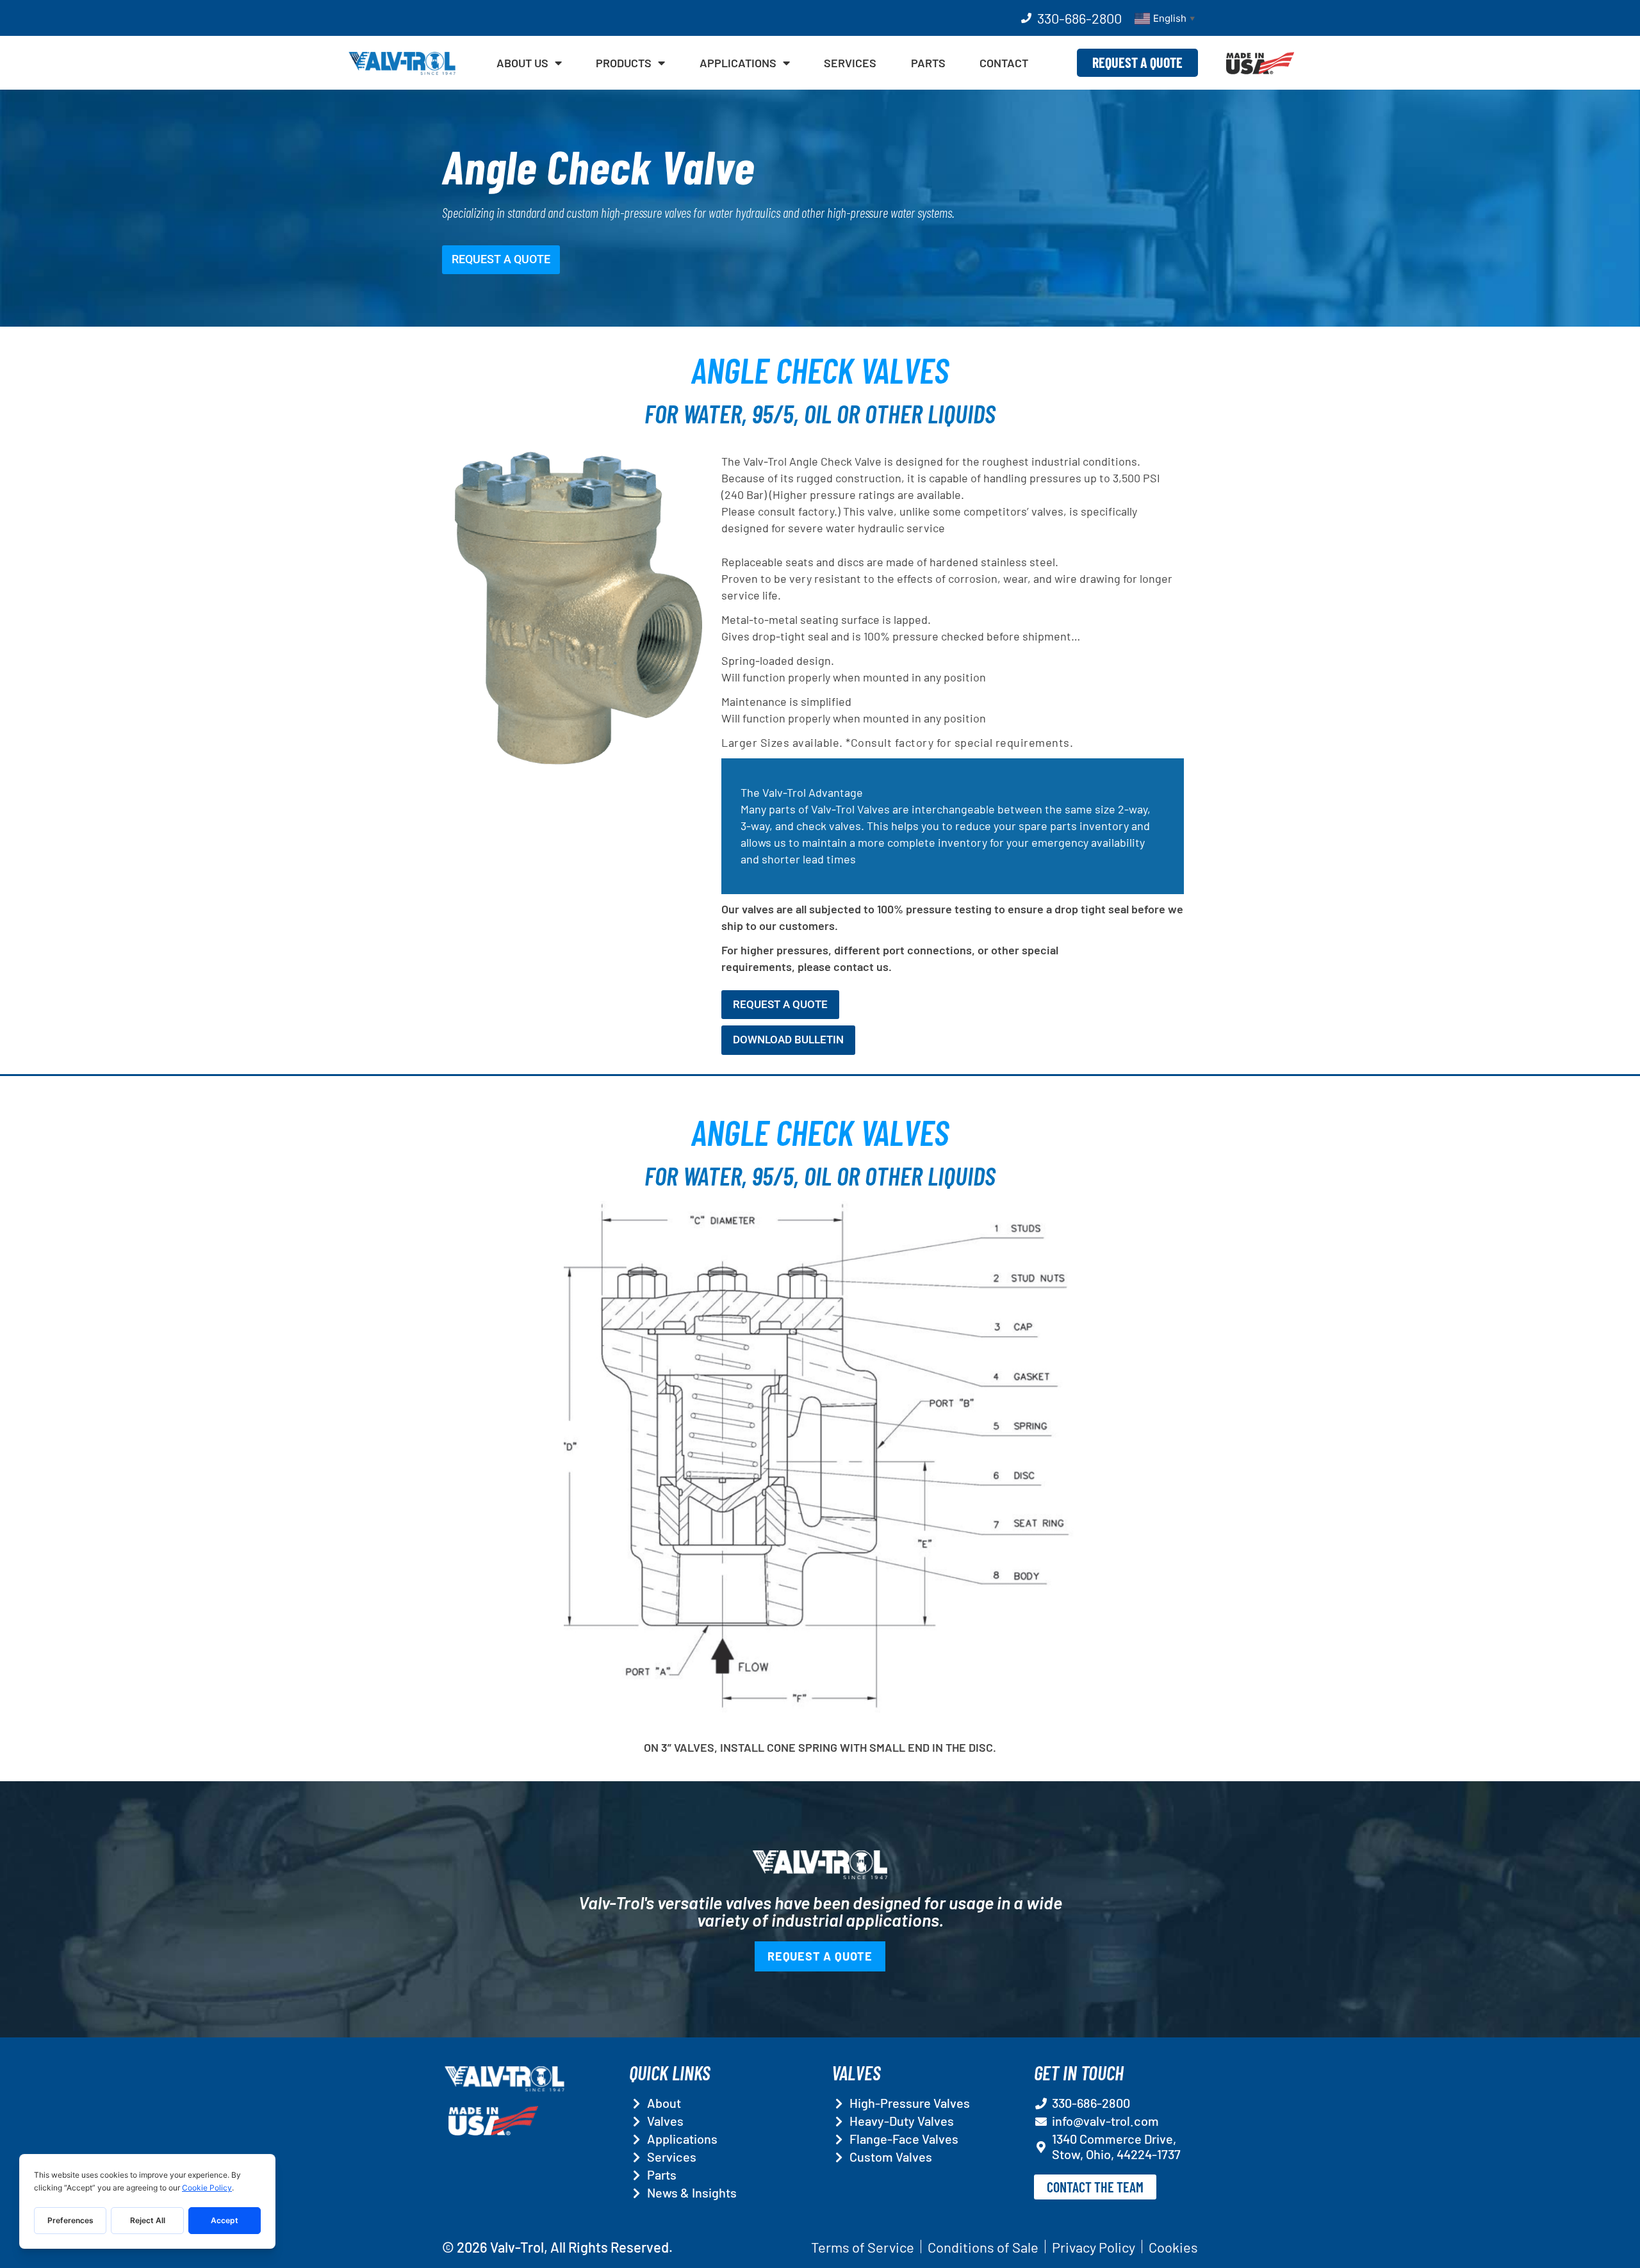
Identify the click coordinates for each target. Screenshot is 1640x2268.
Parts (928, 63)
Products (624, 63)
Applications (738, 63)
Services (850, 63)
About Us (522, 63)
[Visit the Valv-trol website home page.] (402, 63)
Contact (1004, 63)
